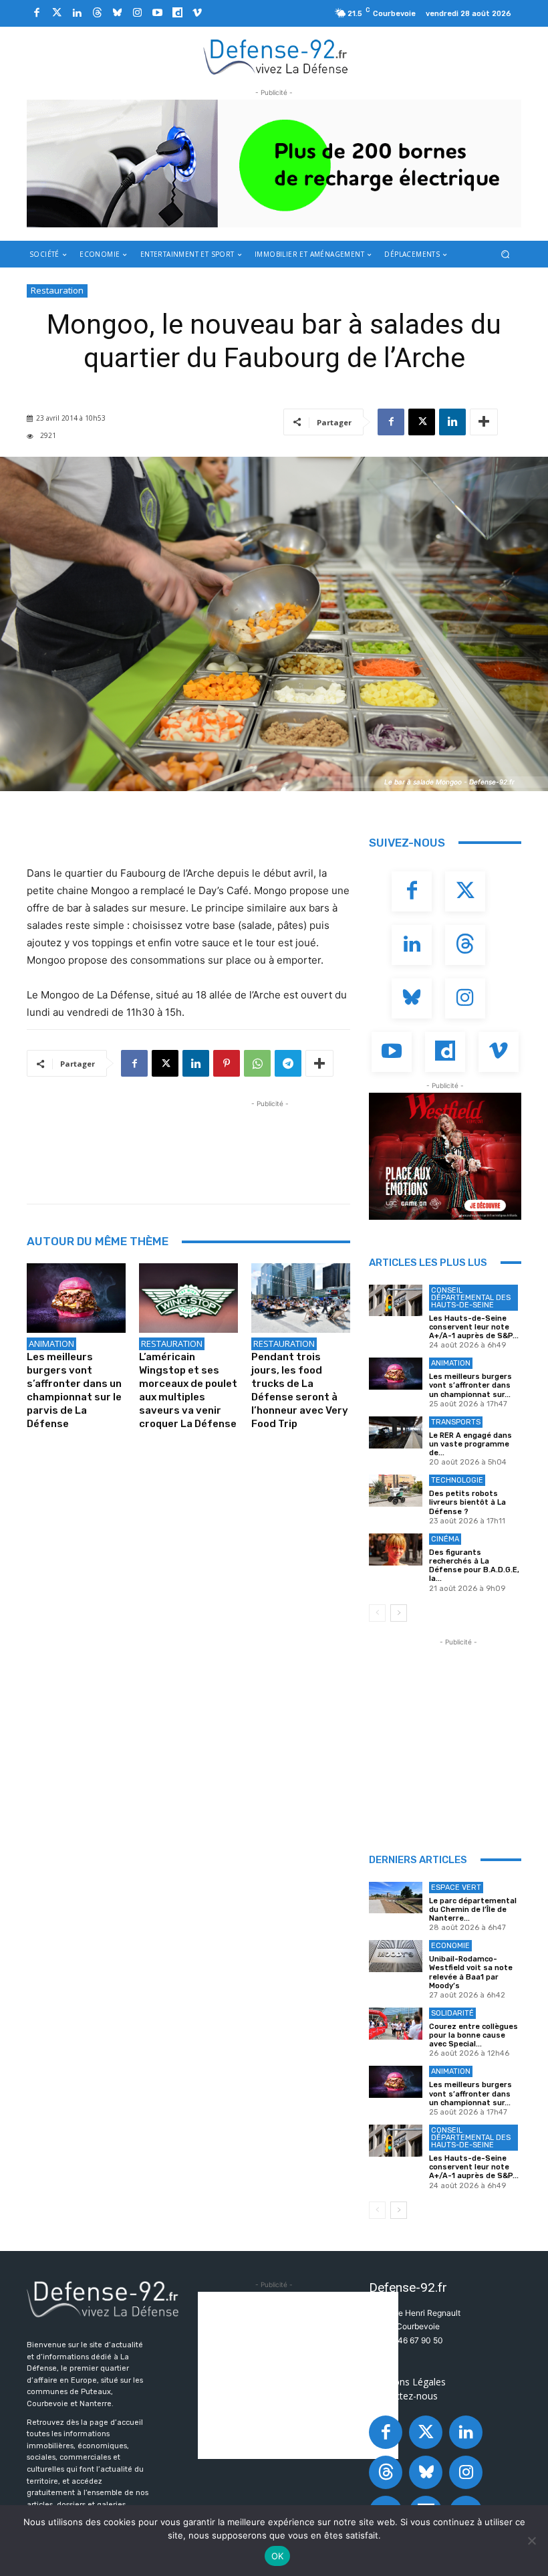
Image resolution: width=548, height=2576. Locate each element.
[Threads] (97, 13)
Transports (456, 1422)
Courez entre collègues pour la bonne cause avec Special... (473, 2035)
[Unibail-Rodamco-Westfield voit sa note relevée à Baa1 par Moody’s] (396, 1956)
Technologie (457, 1480)
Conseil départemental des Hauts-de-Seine (471, 1298)
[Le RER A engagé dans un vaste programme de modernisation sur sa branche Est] (396, 1432)
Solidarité (452, 2013)
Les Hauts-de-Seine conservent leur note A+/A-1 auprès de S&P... (474, 1327)
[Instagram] (137, 13)
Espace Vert (456, 1888)
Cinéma (445, 1539)
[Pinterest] (227, 1063)
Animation (51, 1344)
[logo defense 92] (276, 56)
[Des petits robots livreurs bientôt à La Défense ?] (396, 1491)
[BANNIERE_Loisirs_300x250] (445, 1156)
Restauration (57, 290)
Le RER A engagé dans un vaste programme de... (470, 1444)
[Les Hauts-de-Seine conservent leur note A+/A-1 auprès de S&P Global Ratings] (396, 1301)
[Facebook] (37, 13)
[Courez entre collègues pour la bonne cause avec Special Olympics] (396, 2024)
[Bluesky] (117, 13)
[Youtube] (157, 13)
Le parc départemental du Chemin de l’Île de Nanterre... (473, 1910)
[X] (422, 422)
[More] (484, 422)
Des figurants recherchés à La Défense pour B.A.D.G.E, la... (474, 1566)
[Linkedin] (77, 13)
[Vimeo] (197, 13)
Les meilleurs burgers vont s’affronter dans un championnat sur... (470, 1385)
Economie (450, 1946)
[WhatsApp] (257, 1063)
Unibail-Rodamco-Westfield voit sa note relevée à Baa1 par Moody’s (471, 1972)
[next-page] (399, 1613)
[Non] (531, 2541)
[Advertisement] (270, 1141)
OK (278, 2556)
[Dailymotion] (177, 13)
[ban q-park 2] (274, 164)
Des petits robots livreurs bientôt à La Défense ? (467, 1502)
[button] (506, 254)
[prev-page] (377, 1613)
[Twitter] (57, 13)
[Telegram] (288, 1063)
